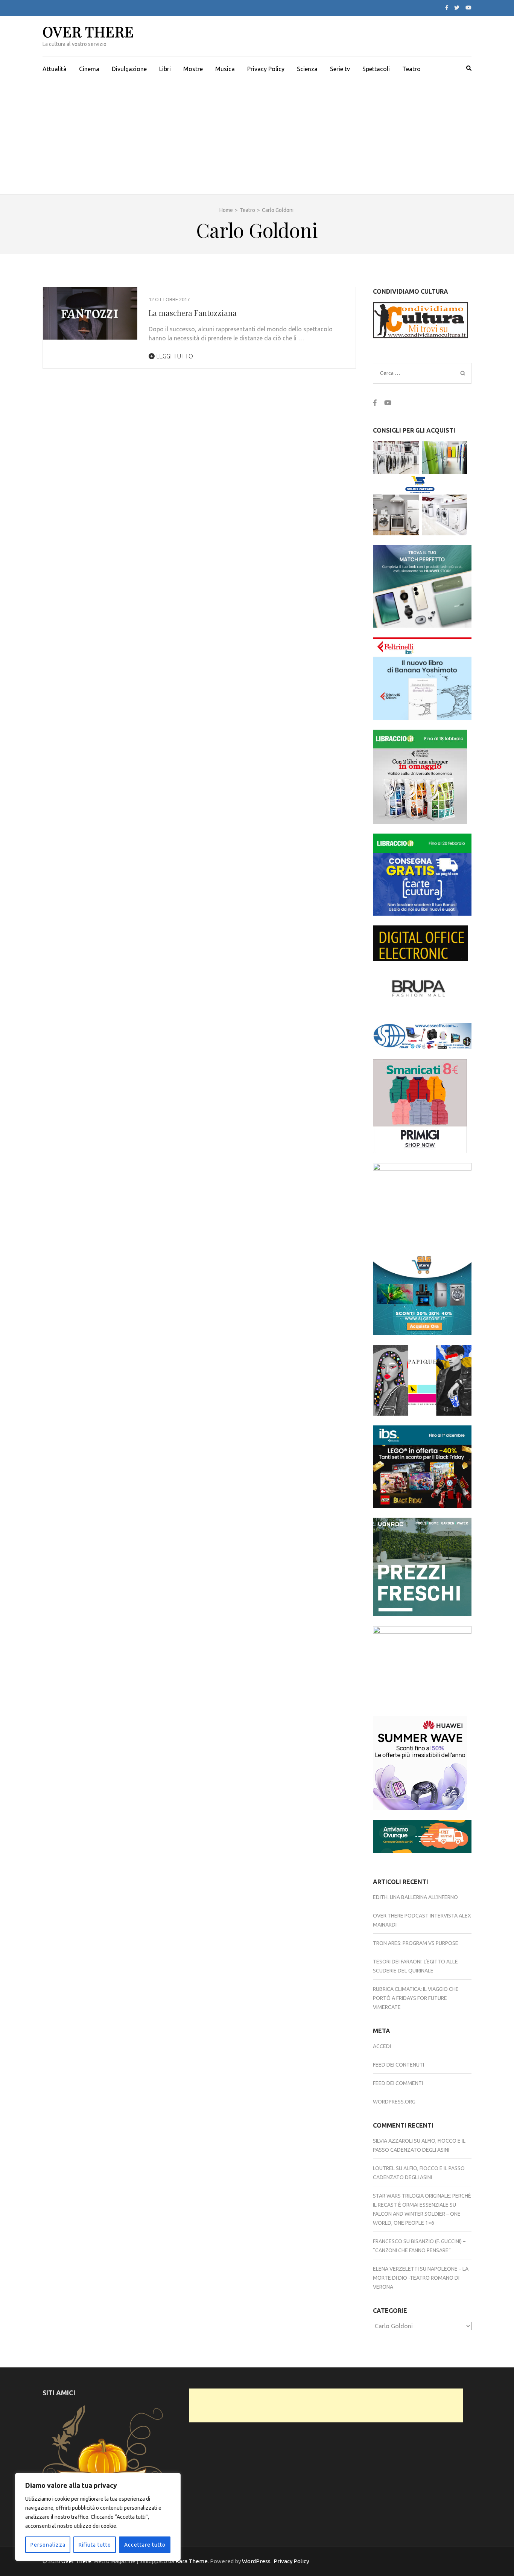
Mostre (193, 69)
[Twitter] (457, 8)
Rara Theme (192, 2561)
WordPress (256, 2561)
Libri (165, 69)
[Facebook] (447, 8)
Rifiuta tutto (95, 2545)
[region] (98, 2517)
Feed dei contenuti (398, 2065)
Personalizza (48, 2545)
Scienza (307, 69)
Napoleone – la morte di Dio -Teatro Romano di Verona (421, 2278)
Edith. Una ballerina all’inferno (415, 1897)
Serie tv (340, 69)
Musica (225, 69)
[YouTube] (468, 8)
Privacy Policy (266, 69)
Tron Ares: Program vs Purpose (416, 1943)
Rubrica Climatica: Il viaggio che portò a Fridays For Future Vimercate (416, 1998)
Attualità (55, 69)
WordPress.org (394, 2102)
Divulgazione (129, 69)
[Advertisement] (257, 138)
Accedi (382, 2046)
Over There (88, 31)
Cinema (89, 69)
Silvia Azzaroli (393, 2141)
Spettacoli (376, 69)
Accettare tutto (145, 2545)
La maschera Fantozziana (193, 313)
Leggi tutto (174, 356)
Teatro (411, 69)
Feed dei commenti (398, 2083)
